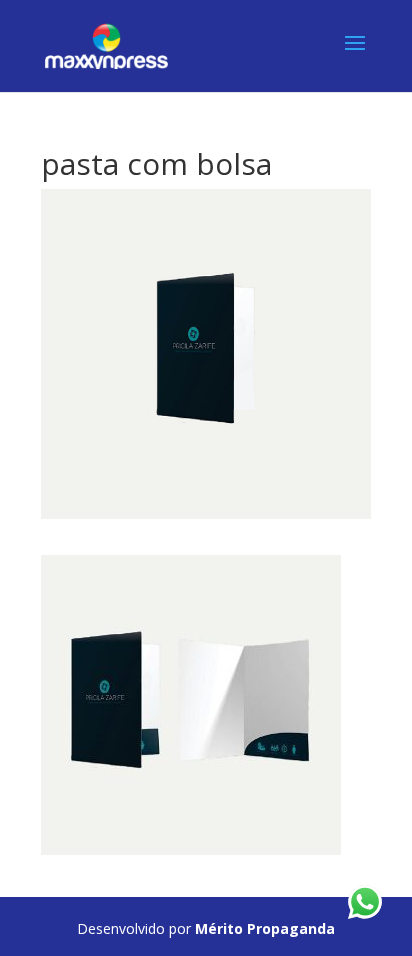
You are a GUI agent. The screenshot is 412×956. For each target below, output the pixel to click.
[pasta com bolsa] (191, 843)
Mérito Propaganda (265, 928)
